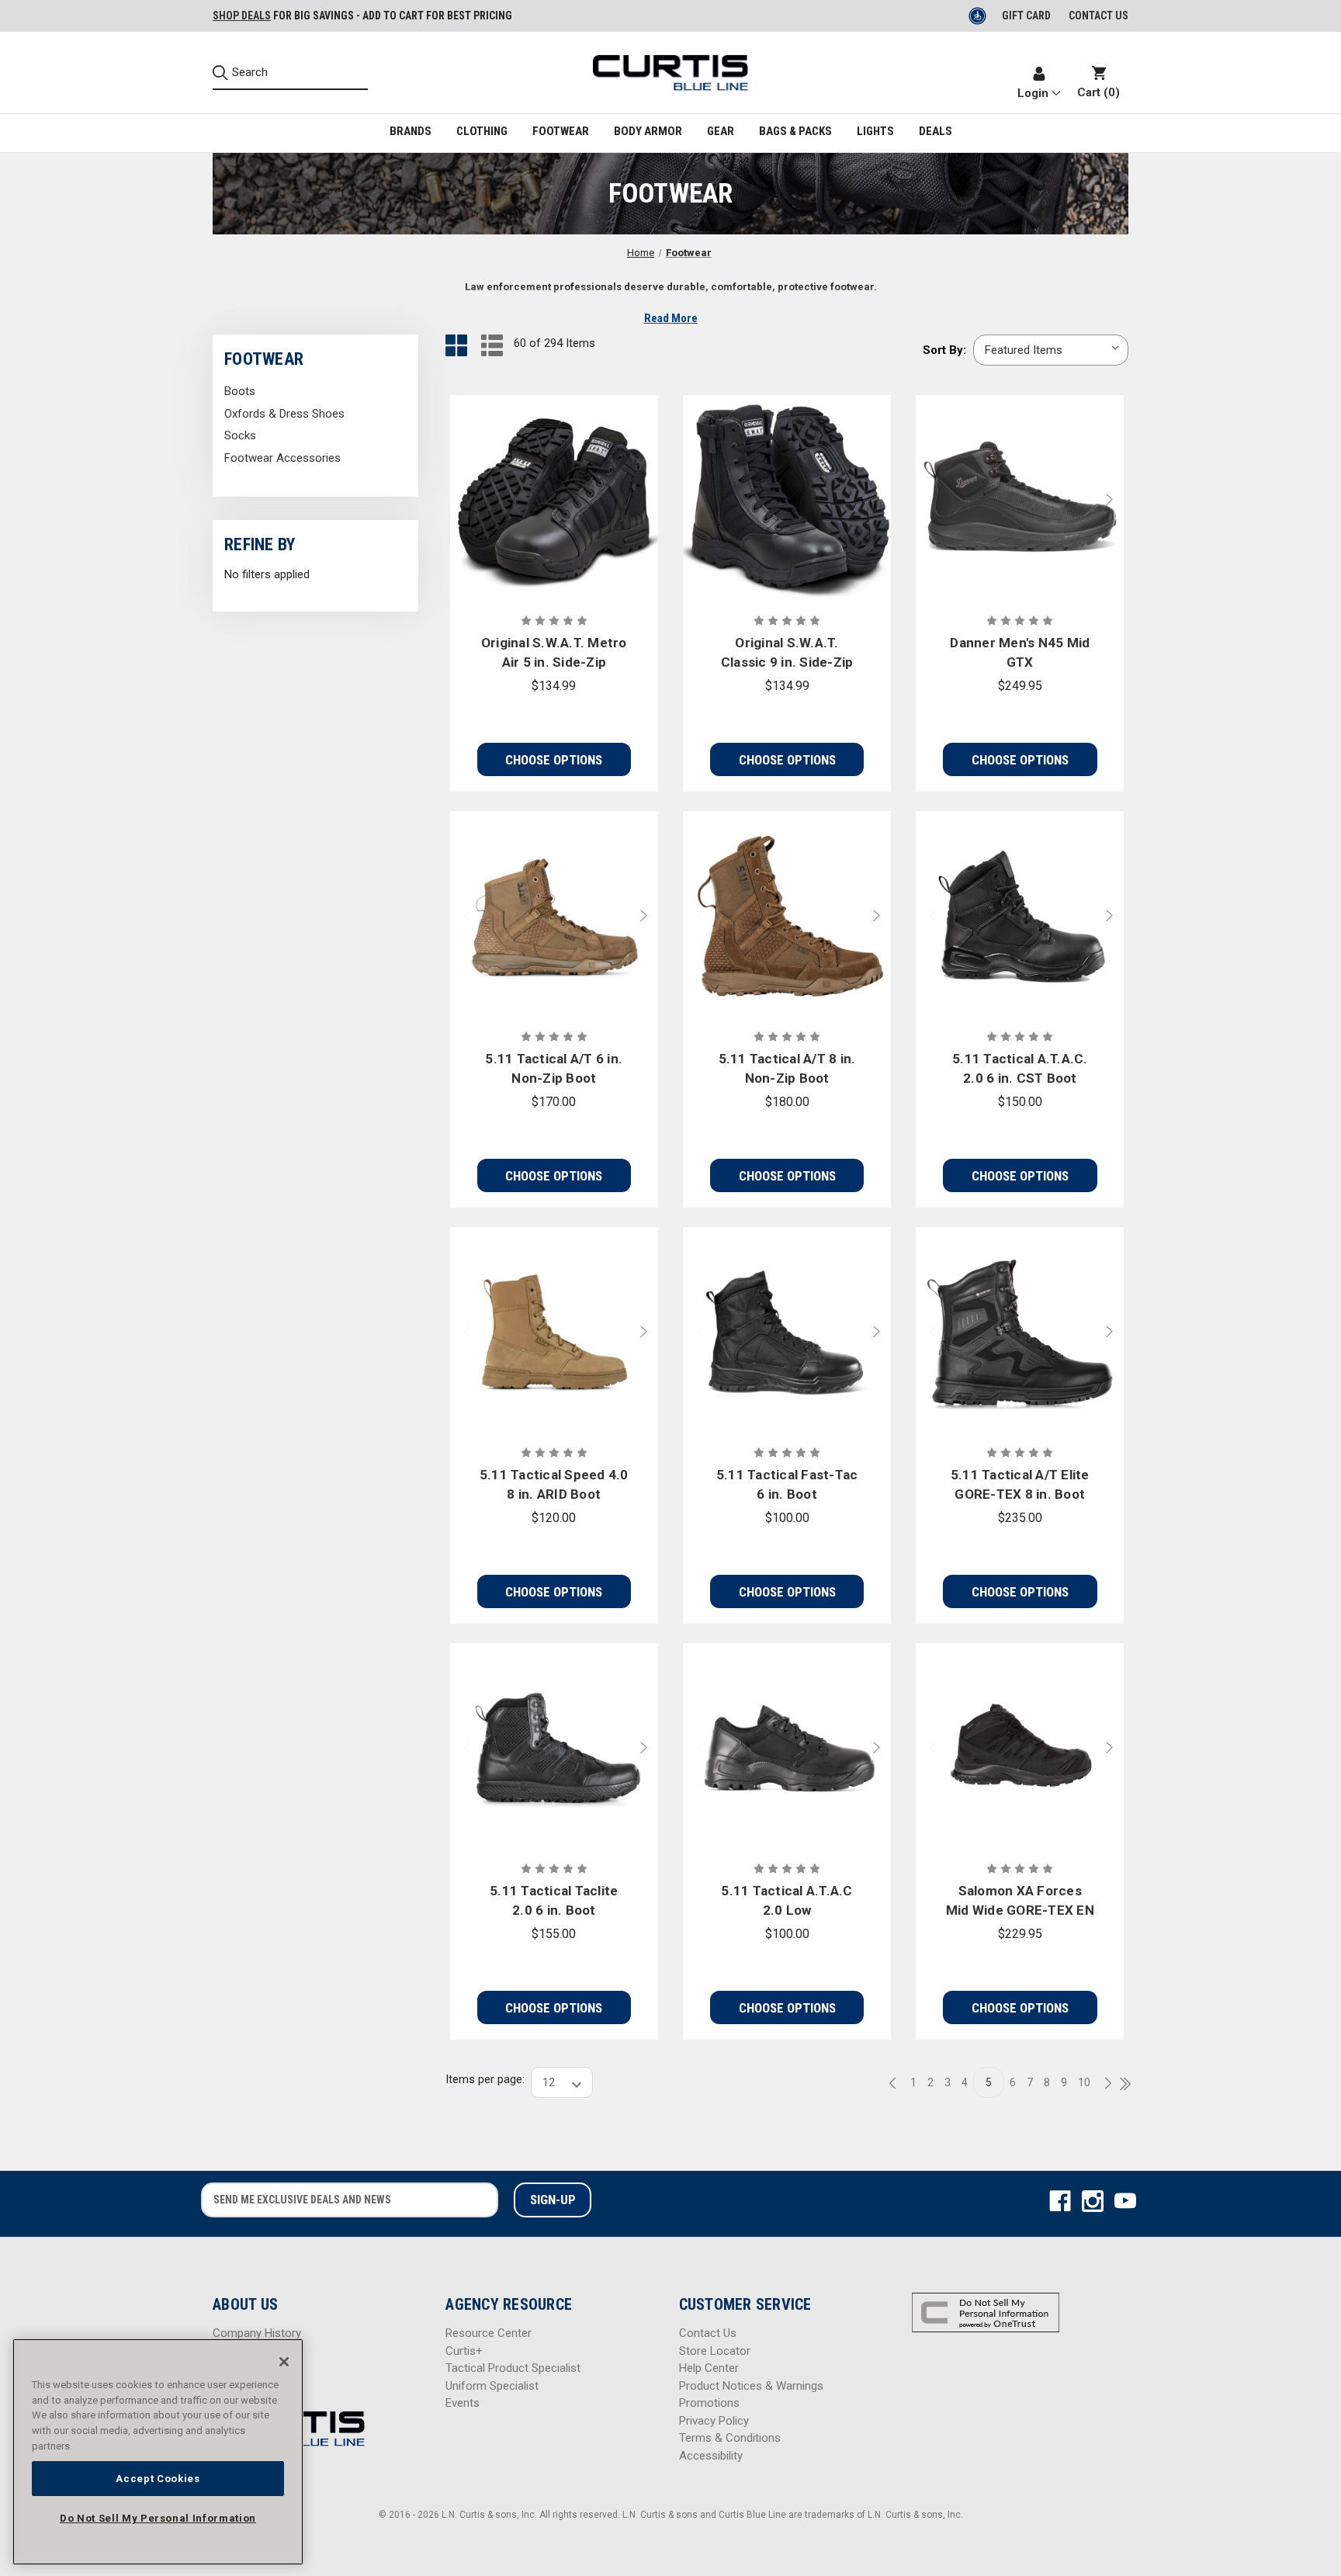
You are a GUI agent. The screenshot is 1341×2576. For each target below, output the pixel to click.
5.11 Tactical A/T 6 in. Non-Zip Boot (554, 1069)
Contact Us (708, 2333)
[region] (158, 2452)
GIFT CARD (1026, 16)
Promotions (709, 2403)
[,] (554, 499)
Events (463, 2403)
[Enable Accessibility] (979, 16)
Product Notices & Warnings (751, 2386)
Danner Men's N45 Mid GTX (1020, 653)
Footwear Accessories (282, 458)
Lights (875, 131)
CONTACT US (1098, 16)
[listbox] (1051, 350)
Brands (411, 131)
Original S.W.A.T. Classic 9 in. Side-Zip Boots (787, 654)
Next (1113, 499)
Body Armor (648, 131)
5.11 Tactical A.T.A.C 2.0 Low (787, 1901)
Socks (240, 435)
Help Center (709, 2368)
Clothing (482, 131)
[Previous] (897, 2084)
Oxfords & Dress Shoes (284, 414)
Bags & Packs (795, 131)
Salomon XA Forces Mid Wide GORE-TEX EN (1020, 1901)
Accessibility (711, 2456)
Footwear (561, 131)
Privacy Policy (714, 2421)
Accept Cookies (158, 2478)
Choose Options (554, 760)
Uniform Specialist (492, 2386)
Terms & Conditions (730, 2438)
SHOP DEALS (242, 16)
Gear (721, 131)
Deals (936, 131)
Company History (257, 2333)
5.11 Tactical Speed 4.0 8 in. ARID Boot (554, 1485)
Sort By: (944, 350)
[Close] (284, 2362)
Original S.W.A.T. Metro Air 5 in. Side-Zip (554, 653)
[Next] (1104, 2084)
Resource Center (489, 2333)
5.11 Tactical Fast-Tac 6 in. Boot (787, 1485)
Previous (927, 499)
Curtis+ (464, 2351)
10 (1084, 2082)
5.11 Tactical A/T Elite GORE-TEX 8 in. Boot (1020, 1485)
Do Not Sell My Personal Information (158, 2518)
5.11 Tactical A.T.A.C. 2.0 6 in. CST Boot (1020, 1069)
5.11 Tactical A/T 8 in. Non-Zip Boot (787, 1069)
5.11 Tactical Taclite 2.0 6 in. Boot (554, 1901)
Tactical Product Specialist (513, 2368)
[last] (1120, 2085)
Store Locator (715, 2351)
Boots (240, 391)
